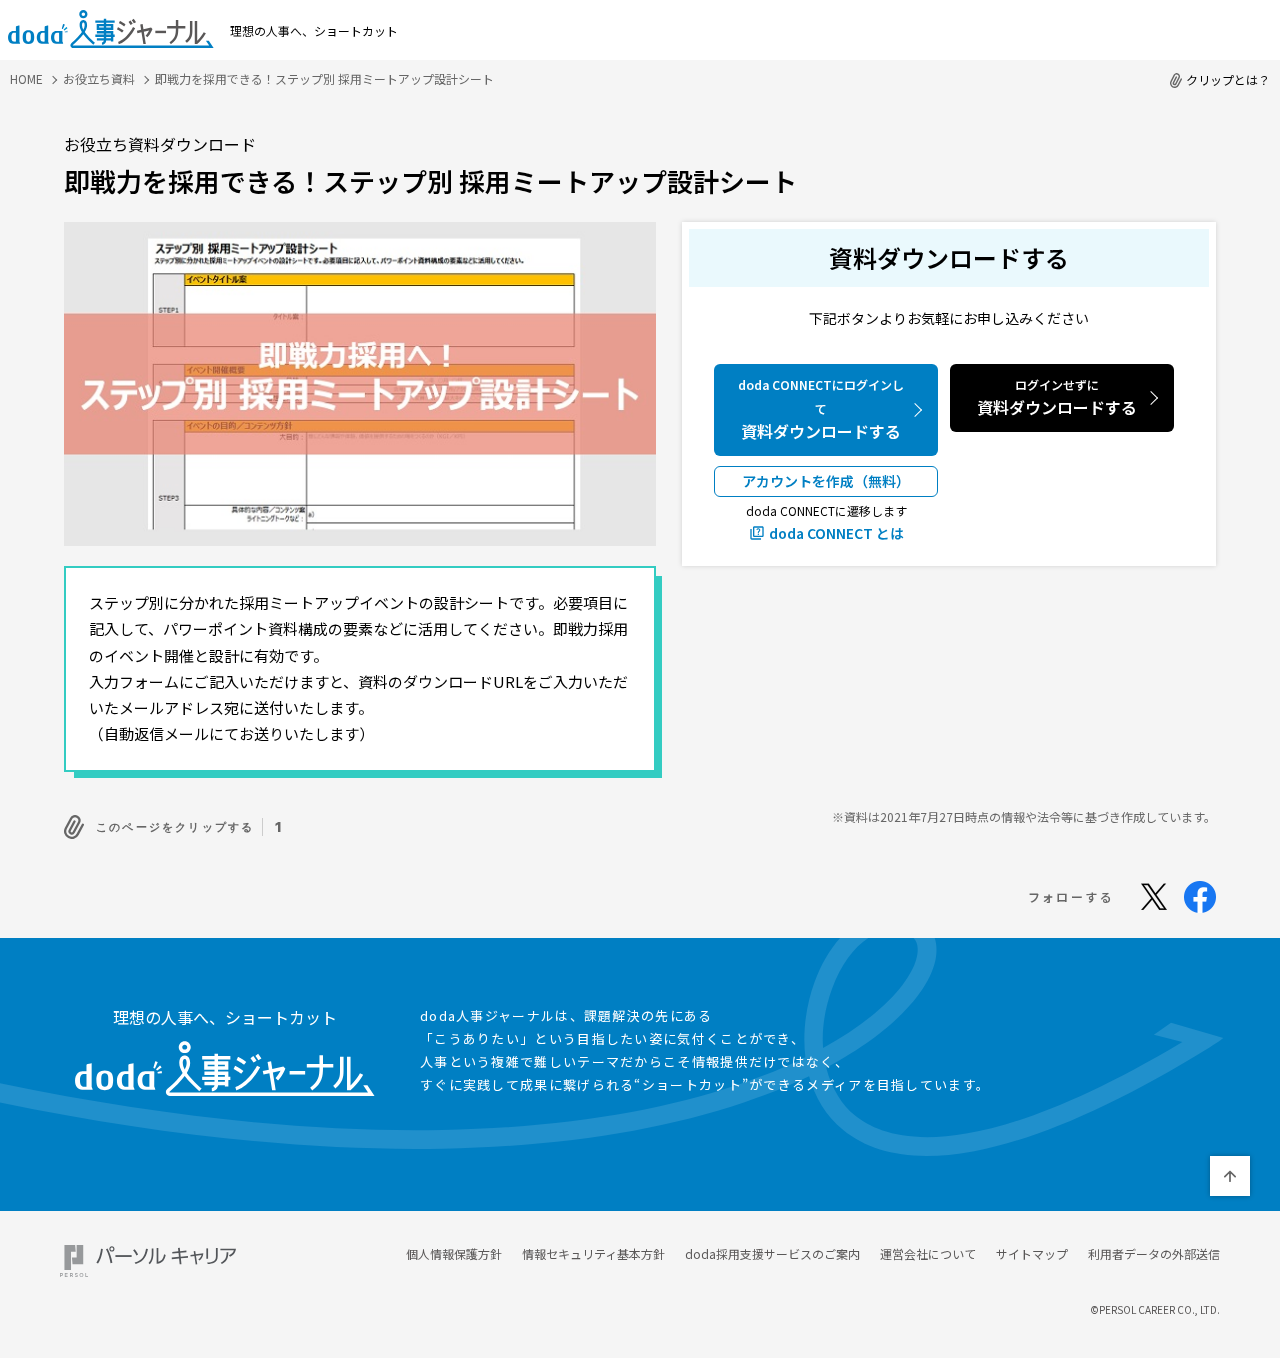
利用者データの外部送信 (1154, 1253)
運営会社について (928, 1253)
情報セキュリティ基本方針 (593, 1253)
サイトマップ (1032, 1253)
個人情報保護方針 (454, 1253)
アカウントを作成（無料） (826, 481)
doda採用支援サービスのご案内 (772, 1253)
